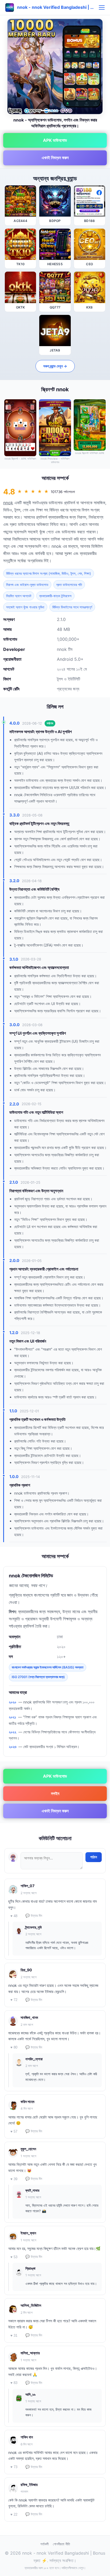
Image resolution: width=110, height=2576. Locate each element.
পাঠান (94, 1857)
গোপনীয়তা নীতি (61, 2544)
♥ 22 (14, 2514)
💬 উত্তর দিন (34, 1916)
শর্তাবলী (44, 2544)
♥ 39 (14, 2179)
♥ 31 (14, 2335)
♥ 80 (14, 2047)
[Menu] (102, 7)
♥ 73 (14, 2467)
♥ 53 (14, 2257)
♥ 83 (14, 2383)
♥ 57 (14, 2131)
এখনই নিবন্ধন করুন (55, 158)
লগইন (55, 1793)
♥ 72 (14, 2000)
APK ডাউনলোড (55, 140)
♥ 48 (14, 1916)
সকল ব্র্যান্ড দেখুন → (55, 366)
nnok (8, 503)
